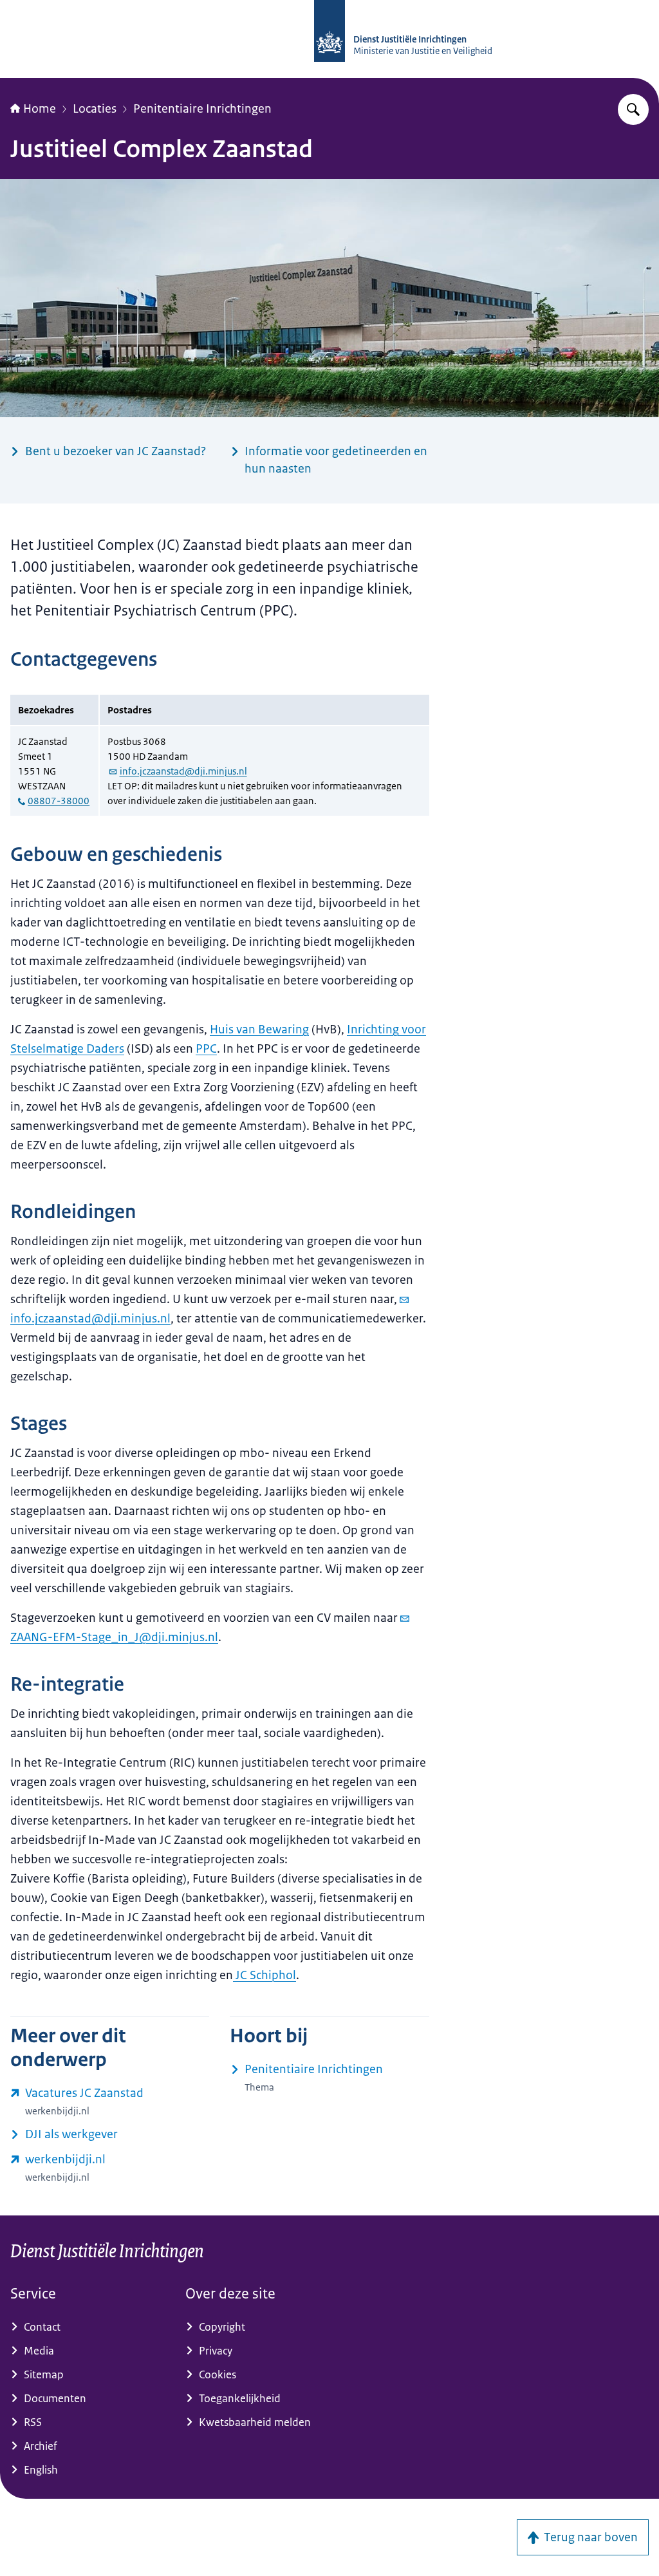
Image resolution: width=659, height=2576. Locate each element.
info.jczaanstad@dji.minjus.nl (183, 771)
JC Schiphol (265, 1975)
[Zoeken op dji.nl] (633, 109)
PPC (206, 1049)
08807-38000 (59, 801)
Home (40, 109)
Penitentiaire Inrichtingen (202, 109)
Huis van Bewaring (259, 1029)
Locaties (95, 109)
